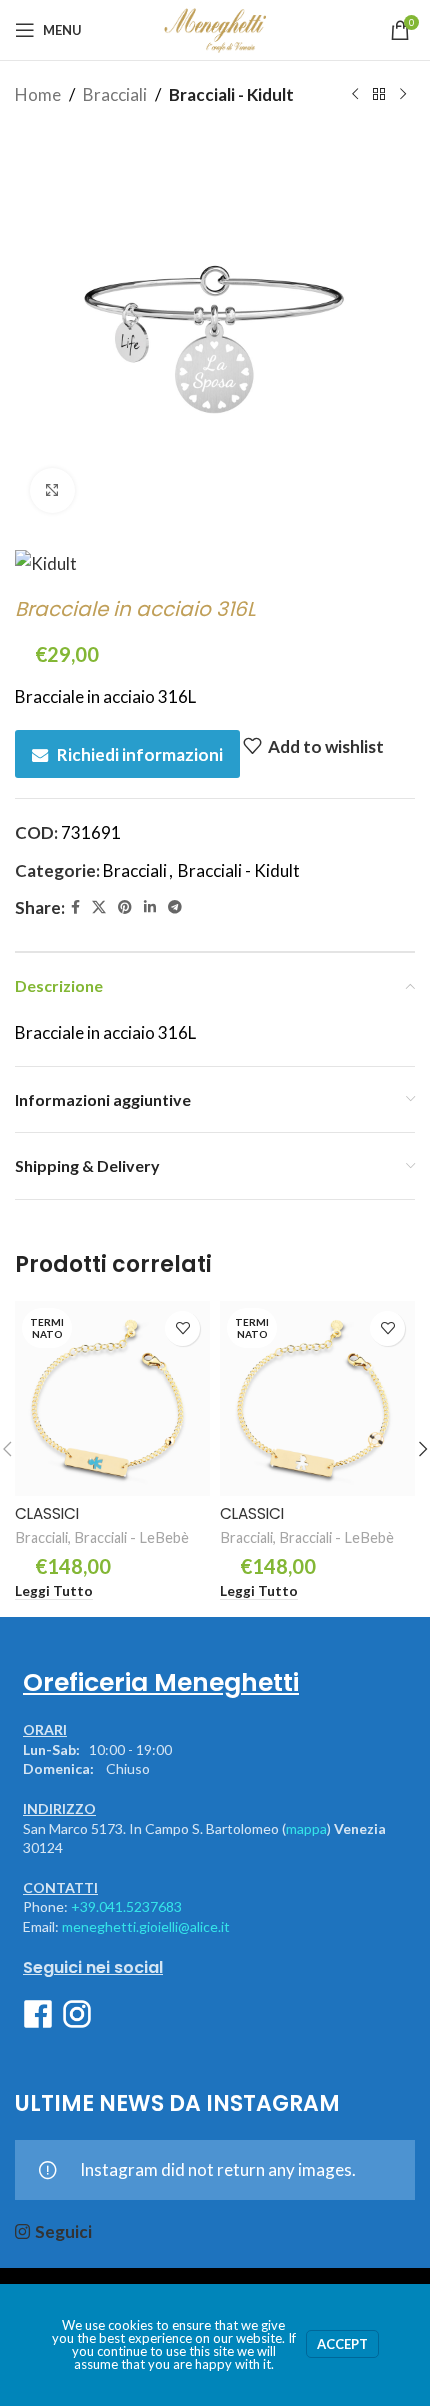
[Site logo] (214, 27)
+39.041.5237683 (126, 1906)
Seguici (63, 2231)
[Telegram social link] (175, 907)
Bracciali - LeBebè (131, 1537)
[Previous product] (355, 95)
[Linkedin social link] (150, 907)
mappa (306, 1828)
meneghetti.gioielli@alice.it (146, 1926)
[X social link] (99, 907)
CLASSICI (47, 1513)
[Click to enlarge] (52, 490)
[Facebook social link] (75, 907)
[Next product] (403, 95)
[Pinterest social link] (125, 907)
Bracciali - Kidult (231, 94)
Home (38, 94)
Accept (342, 2344)
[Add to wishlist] (182, 1328)
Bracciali (115, 94)
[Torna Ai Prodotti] (379, 95)
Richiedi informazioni (140, 754)
